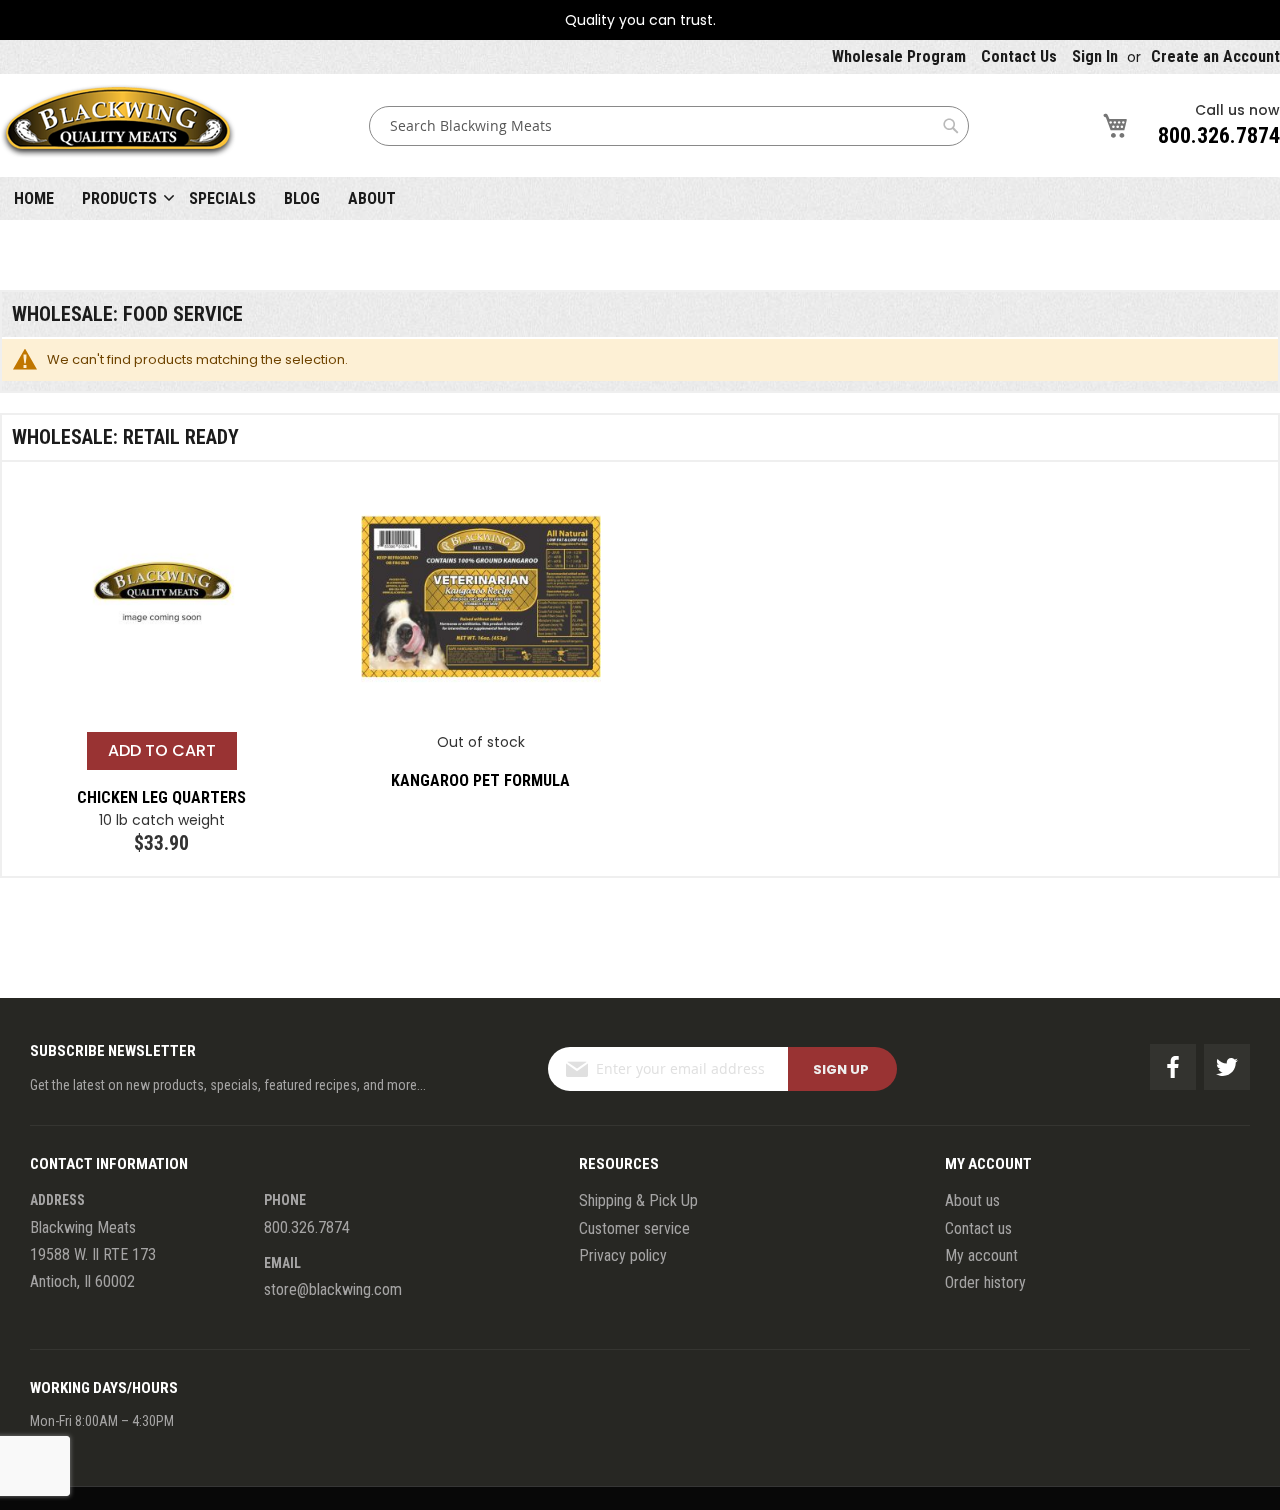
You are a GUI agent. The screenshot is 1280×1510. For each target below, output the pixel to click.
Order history (985, 1282)
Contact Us (1019, 56)
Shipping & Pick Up (638, 1200)
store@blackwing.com (333, 1289)
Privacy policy (623, 1255)
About (372, 198)
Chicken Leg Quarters (161, 797)
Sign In (1095, 56)
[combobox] (669, 126)
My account (981, 1255)
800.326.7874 (1219, 135)
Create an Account (1215, 56)
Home (34, 198)
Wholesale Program (899, 56)
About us (972, 1200)
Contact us (978, 1228)
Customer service (634, 1228)
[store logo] (118, 125)
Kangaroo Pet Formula (480, 780)
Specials (222, 198)
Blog (302, 198)
